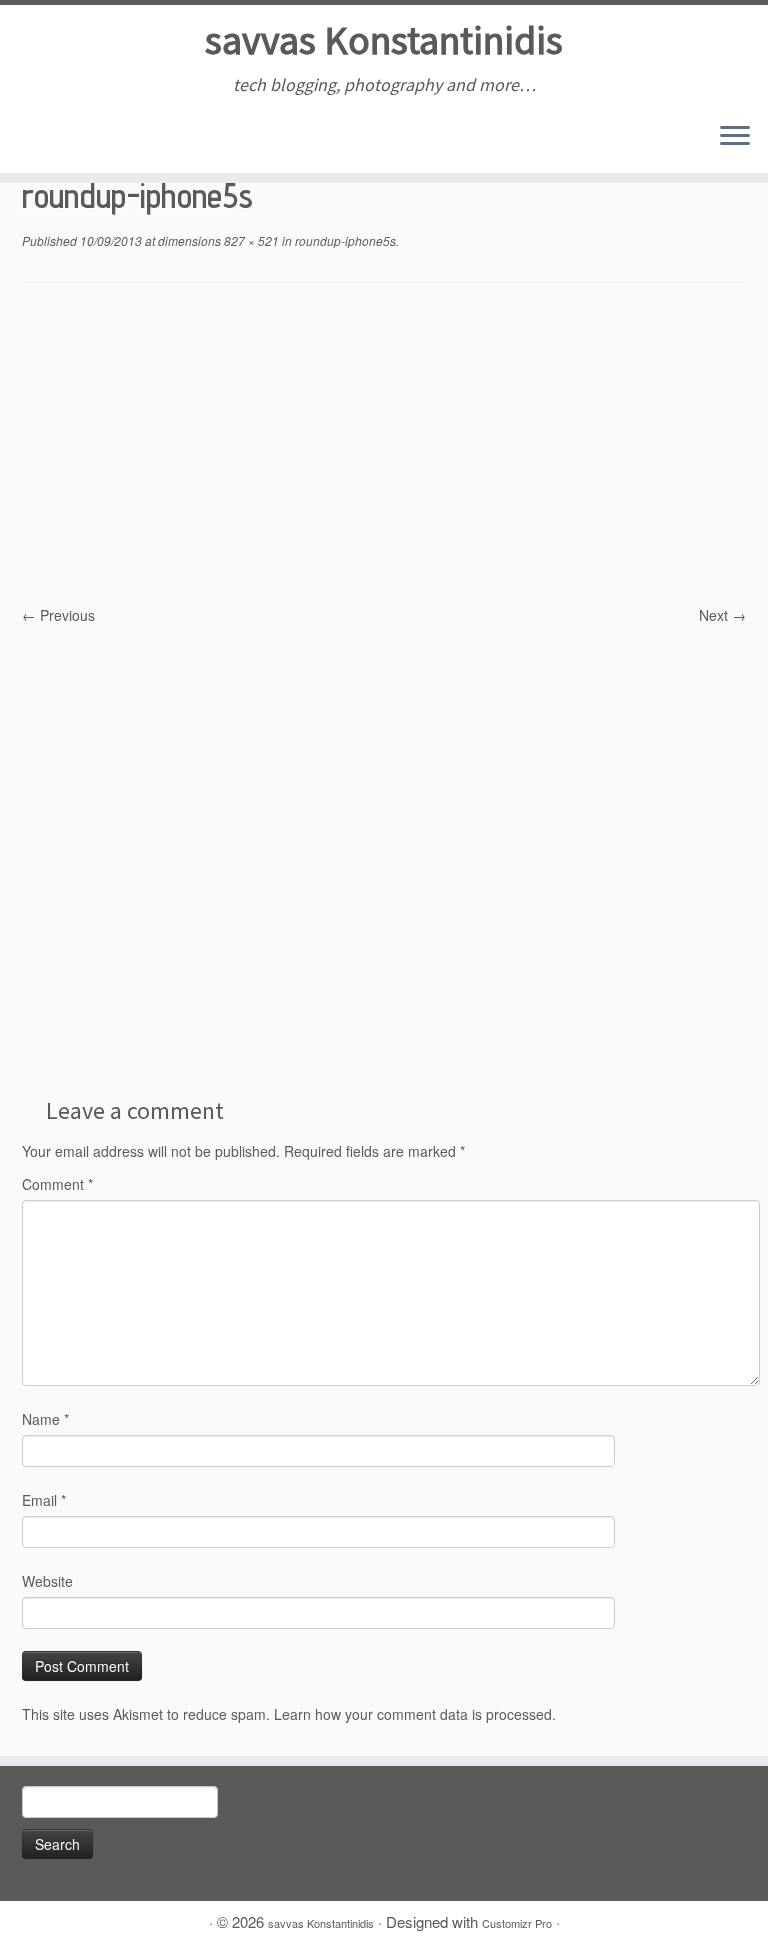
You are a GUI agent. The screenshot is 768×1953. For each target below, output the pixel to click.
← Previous (58, 615)
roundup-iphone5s (344, 240)
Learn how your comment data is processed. (415, 1714)
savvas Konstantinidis (384, 40)
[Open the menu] (735, 137)
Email (44, 1500)
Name (45, 1419)
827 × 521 (250, 240)
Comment (57, 1184)
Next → (722, 615)
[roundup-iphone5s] (384, 852)
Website (47, 1581)
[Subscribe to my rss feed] (36, 138)
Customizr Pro (517, 1923)
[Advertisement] (384, 454)
